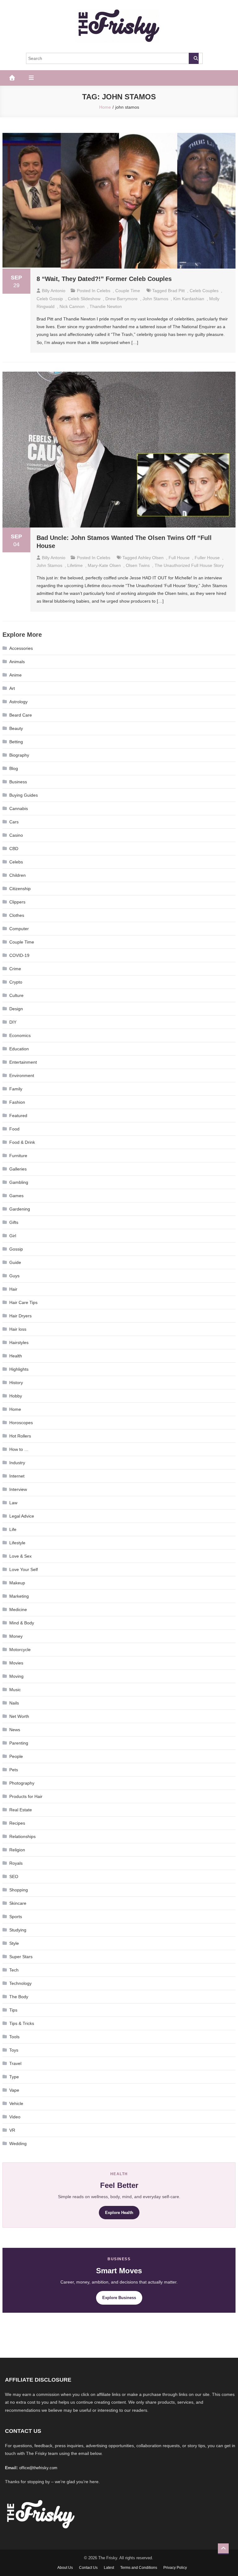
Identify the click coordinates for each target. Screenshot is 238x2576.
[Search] (194, 58)
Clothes (17, 915)
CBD (14, 849)
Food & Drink (22, 1142)
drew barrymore (121, 299)
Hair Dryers (20, 1316)
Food (14, 1129)
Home (15, 1409)
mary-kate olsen (104, 565)
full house (179, 558)
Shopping (19, 1890)
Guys (14, 1276)
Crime (15, 969)
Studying (18, 1930)
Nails (14, 1703)
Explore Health (119, 2213)
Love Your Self (24, 1569)
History (16, 1383)
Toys (14, 2050)
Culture (16, 995)
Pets (14, 1770)
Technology (20, 1983)
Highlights (19, 1369)
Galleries (18, 1169)
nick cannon (72, 306)
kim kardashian (189, 299)
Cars (14, 822)
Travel (15, 2063)
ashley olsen (151, 558)
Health (16, 1356)
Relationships (22, 1836)
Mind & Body (22, 1623)
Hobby (16, 1396)
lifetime (75, 565)
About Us (65, 2568)
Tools (14, 2037)
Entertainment (23, 1062)
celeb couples (204, 291)
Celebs (104, 291)
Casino (16, 835)
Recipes (17, 1823)
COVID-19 (19, 955)
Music (15, 1690)
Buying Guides (24, 795)
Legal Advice (22, 1516)
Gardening (20, 1209)
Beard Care (21, 715)
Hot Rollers (20, 1436)
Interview (18, 1489)
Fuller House (207, 558)
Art (12, 688)
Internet (17, 1476)
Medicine (18, 1609)
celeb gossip (50, 299)
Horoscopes (21, 1423)
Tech (14, 1970)
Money (16, 1636)
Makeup (17, 1583)
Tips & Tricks (22, 2023)
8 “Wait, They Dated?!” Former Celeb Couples (104, 279)
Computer (19, 929)
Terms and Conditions (139, 2568)
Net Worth (19, 1716)
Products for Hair (26, 1796)
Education (19, 1049)
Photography (22, 1783)
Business (18, 782)
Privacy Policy (175, 2568)
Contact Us (88, 2568)
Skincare (18, 1903)
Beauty (16, 728)
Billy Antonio (54, 291)
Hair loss (18, 1329)
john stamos (155, 299)
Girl (13, 1236)
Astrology (18, 702)
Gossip (16, 1249)
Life (13, 1529)
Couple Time (128, 291)
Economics (20, 1035)
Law (13, 1503)
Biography (19, 755)
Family (16, 1089)
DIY (13, 1022)
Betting (16, 742)
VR (12, 2130)
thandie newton (106, 306)
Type (14, 2077)
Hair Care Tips (23, 1302)
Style (14, 1943)
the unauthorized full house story (189, 565)
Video (15, 2117)
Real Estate (21, 1810)
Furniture (18, 1156)
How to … (19, 1449)
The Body (19, 1997)
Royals (16, 1863)
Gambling (19, 1182)
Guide (15, 1262)
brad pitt (176, 291)
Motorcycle (20, 1650)
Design (16, 1009)
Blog (14, 768)
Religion (17, 1850)
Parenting (19, 1743)
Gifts (14, 1222)
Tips (13, 2010)
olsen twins (138, 565)
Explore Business (119, 2298)
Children (18, 875)
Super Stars (21, 1957)
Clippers (17, 902)
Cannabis (19, 808)
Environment (22, 1075)
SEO (14, 1877)
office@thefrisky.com (38, 2468)
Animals (17, 662)
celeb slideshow (84, 299)
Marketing (19, 1596)
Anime (15, 675)
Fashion (17, 1102)
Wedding (18, 2144)
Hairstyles (19, 1342)
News (15, 1730)
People (16, 1756)
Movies (16, 1663)
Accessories (21, 648)
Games (16, 1196)
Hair (13, 1289)
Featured (18, 1116)
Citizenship (20, 889)
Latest (109, 2568)
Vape (14, 2090)
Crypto (16, 982)
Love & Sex (20, 1556)
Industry (17, 1463)
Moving (16, 1676)
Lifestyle (17, 1543)
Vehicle (16, 2103)
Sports (16, 1917)
